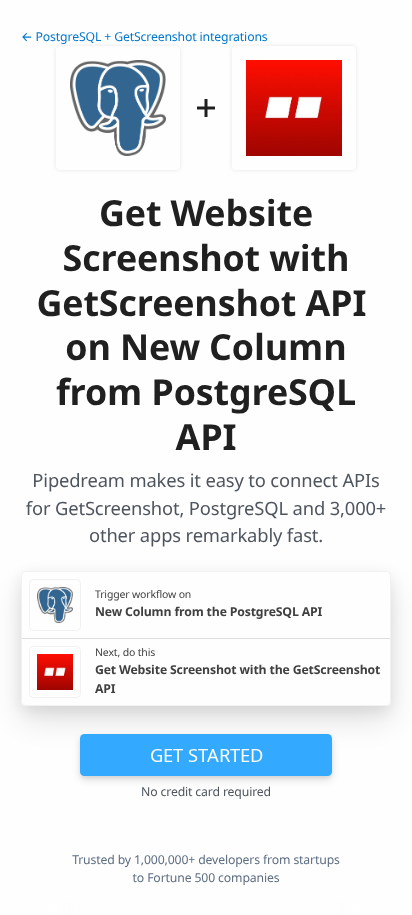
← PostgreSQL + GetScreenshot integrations (144, 36)
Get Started (206, 754)
